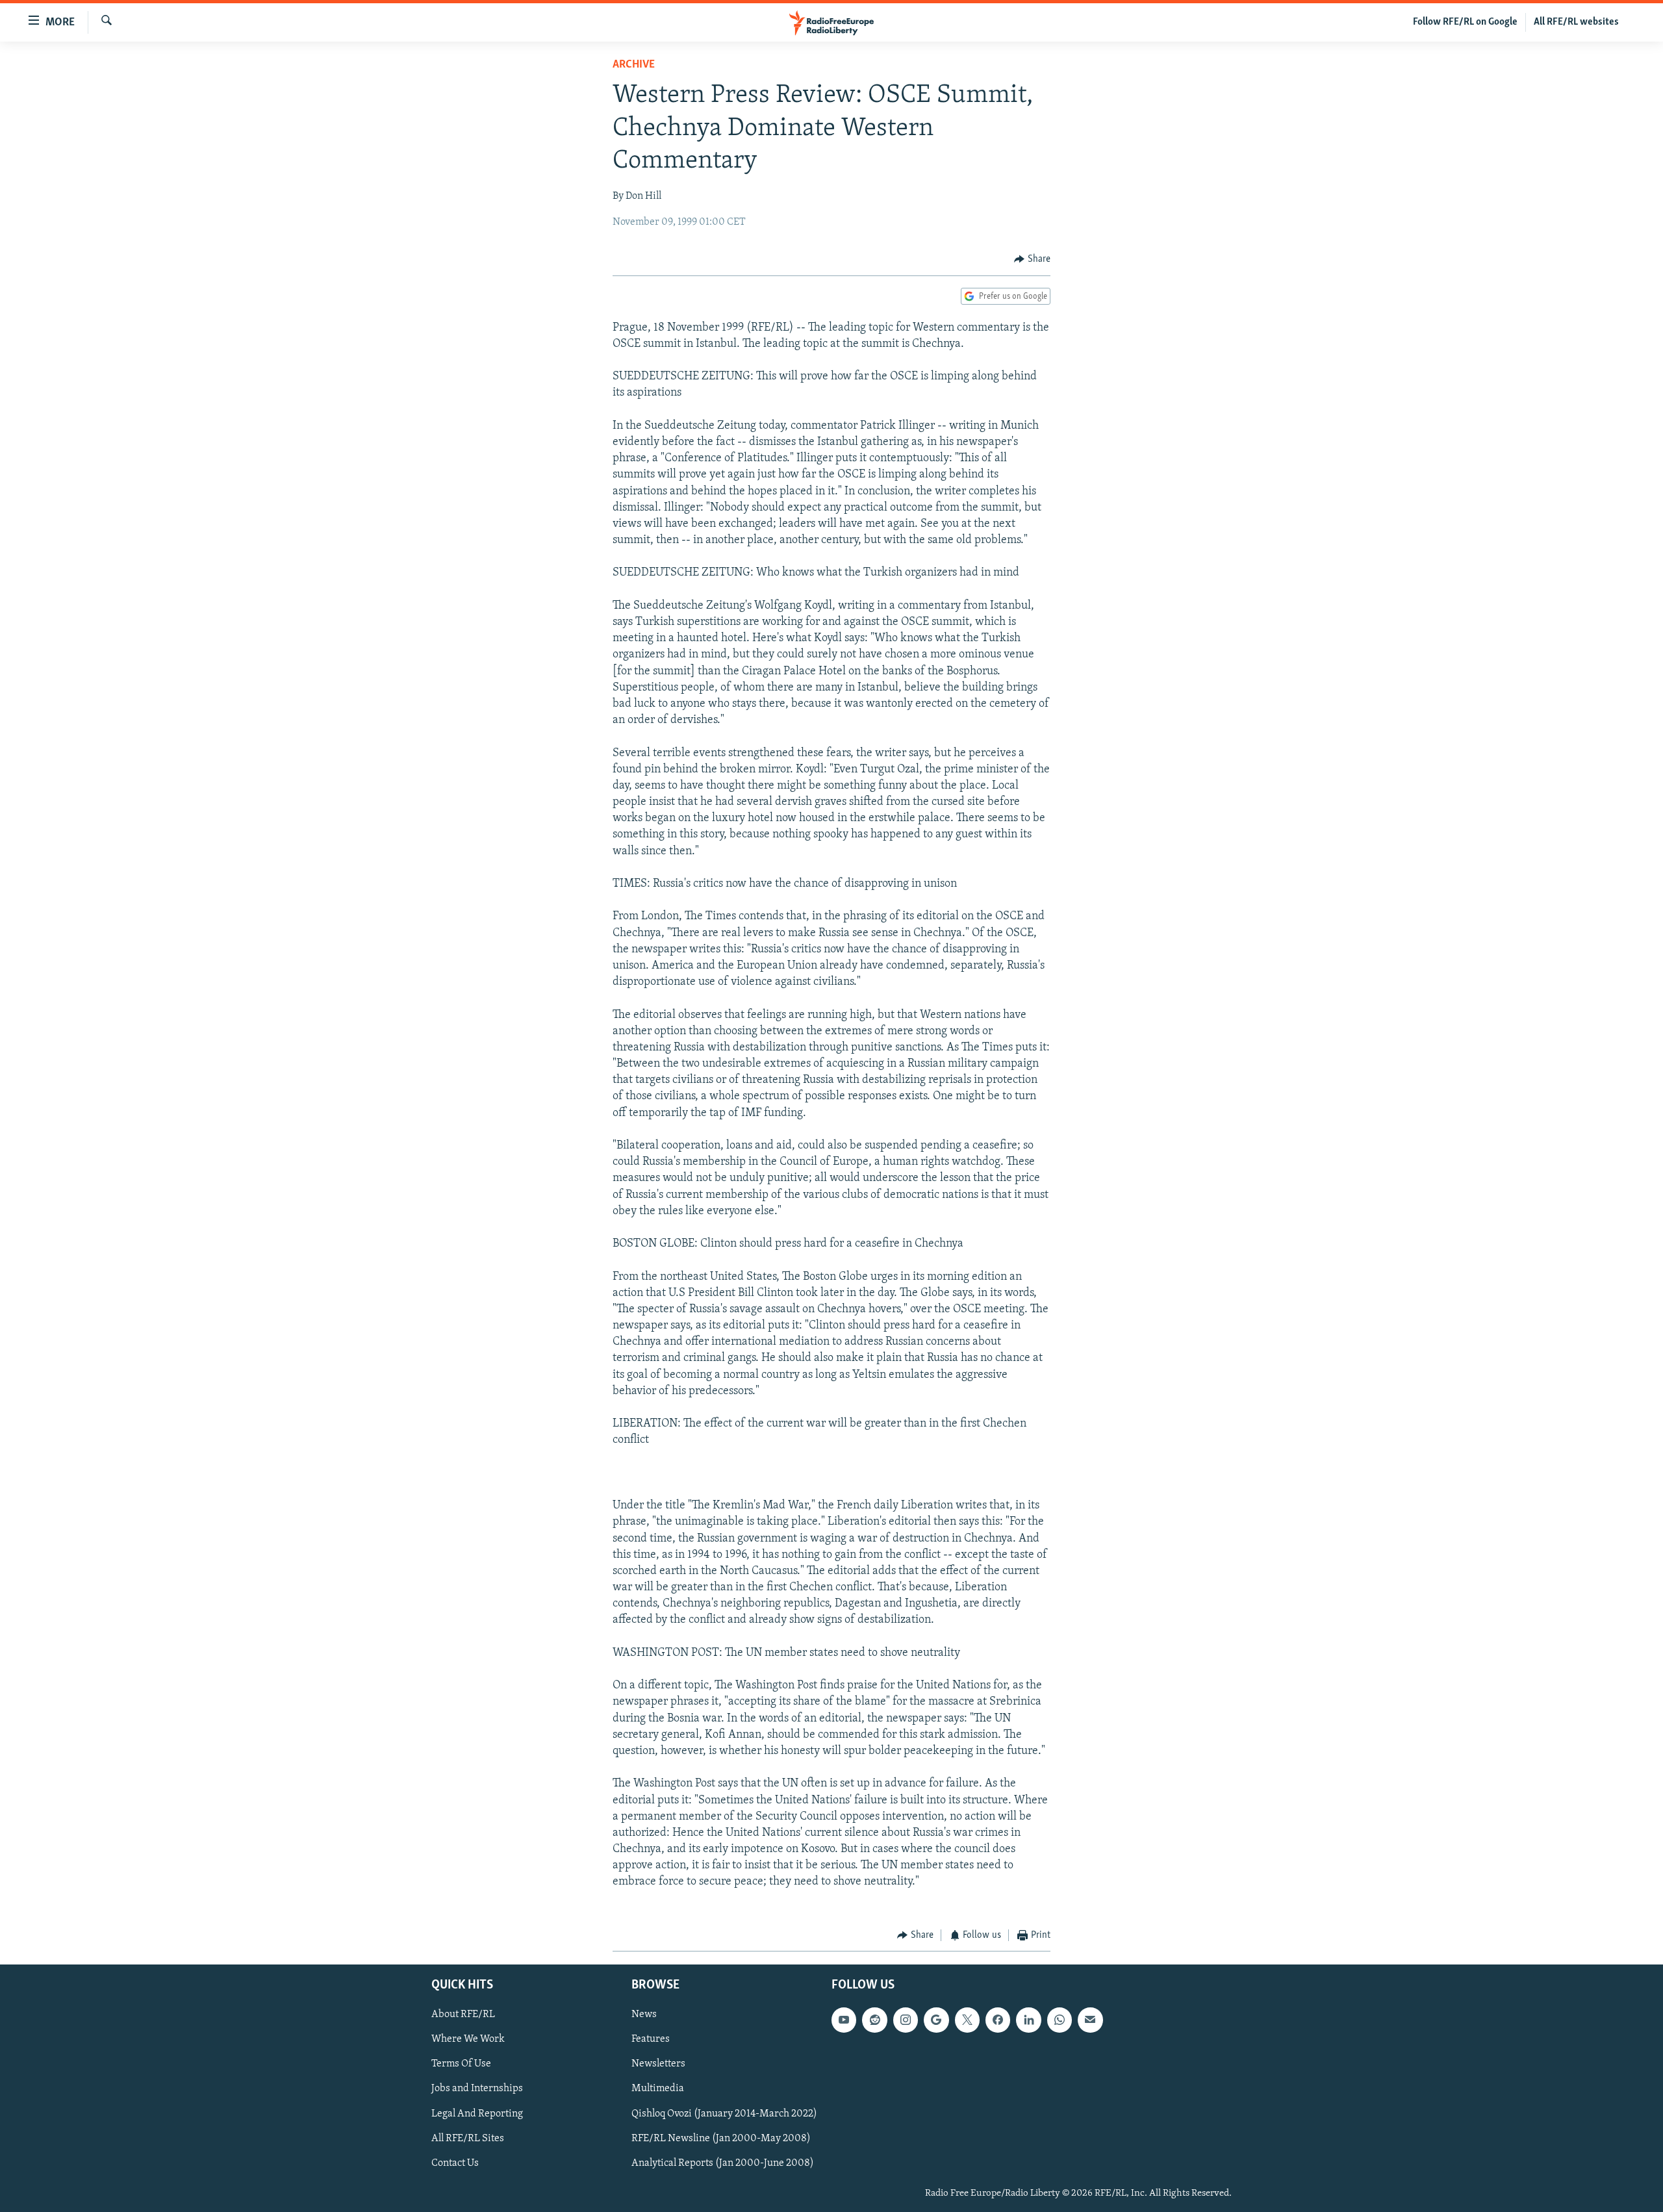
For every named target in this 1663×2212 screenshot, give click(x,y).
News (644, 2015)
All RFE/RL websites (1576, 22)
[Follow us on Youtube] (844, 2020)
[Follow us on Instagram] (906, 2020)
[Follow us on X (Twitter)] (967, 2020)
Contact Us (455, 2163)
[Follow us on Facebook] (998, 2020)
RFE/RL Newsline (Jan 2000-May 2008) (721, 2139)
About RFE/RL (463, 2015)
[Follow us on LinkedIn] (1028, 2020)
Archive (634, 65)
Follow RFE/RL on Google (1465, 22)
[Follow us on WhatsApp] (1060, 2020)
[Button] (1032, 259)
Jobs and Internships (477, 2089)
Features (651, 2040)
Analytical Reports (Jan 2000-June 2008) (723, 2163)
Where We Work (468, 2040)
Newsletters (658, 2065)
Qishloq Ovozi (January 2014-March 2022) (724, 2114)
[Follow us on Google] (936, 2020)
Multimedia (658, 2089)
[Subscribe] (1090, 2020)
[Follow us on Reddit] (874, 2020)
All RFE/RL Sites (468, 2139)
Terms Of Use (461, 2065)
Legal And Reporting (477, 2114)
